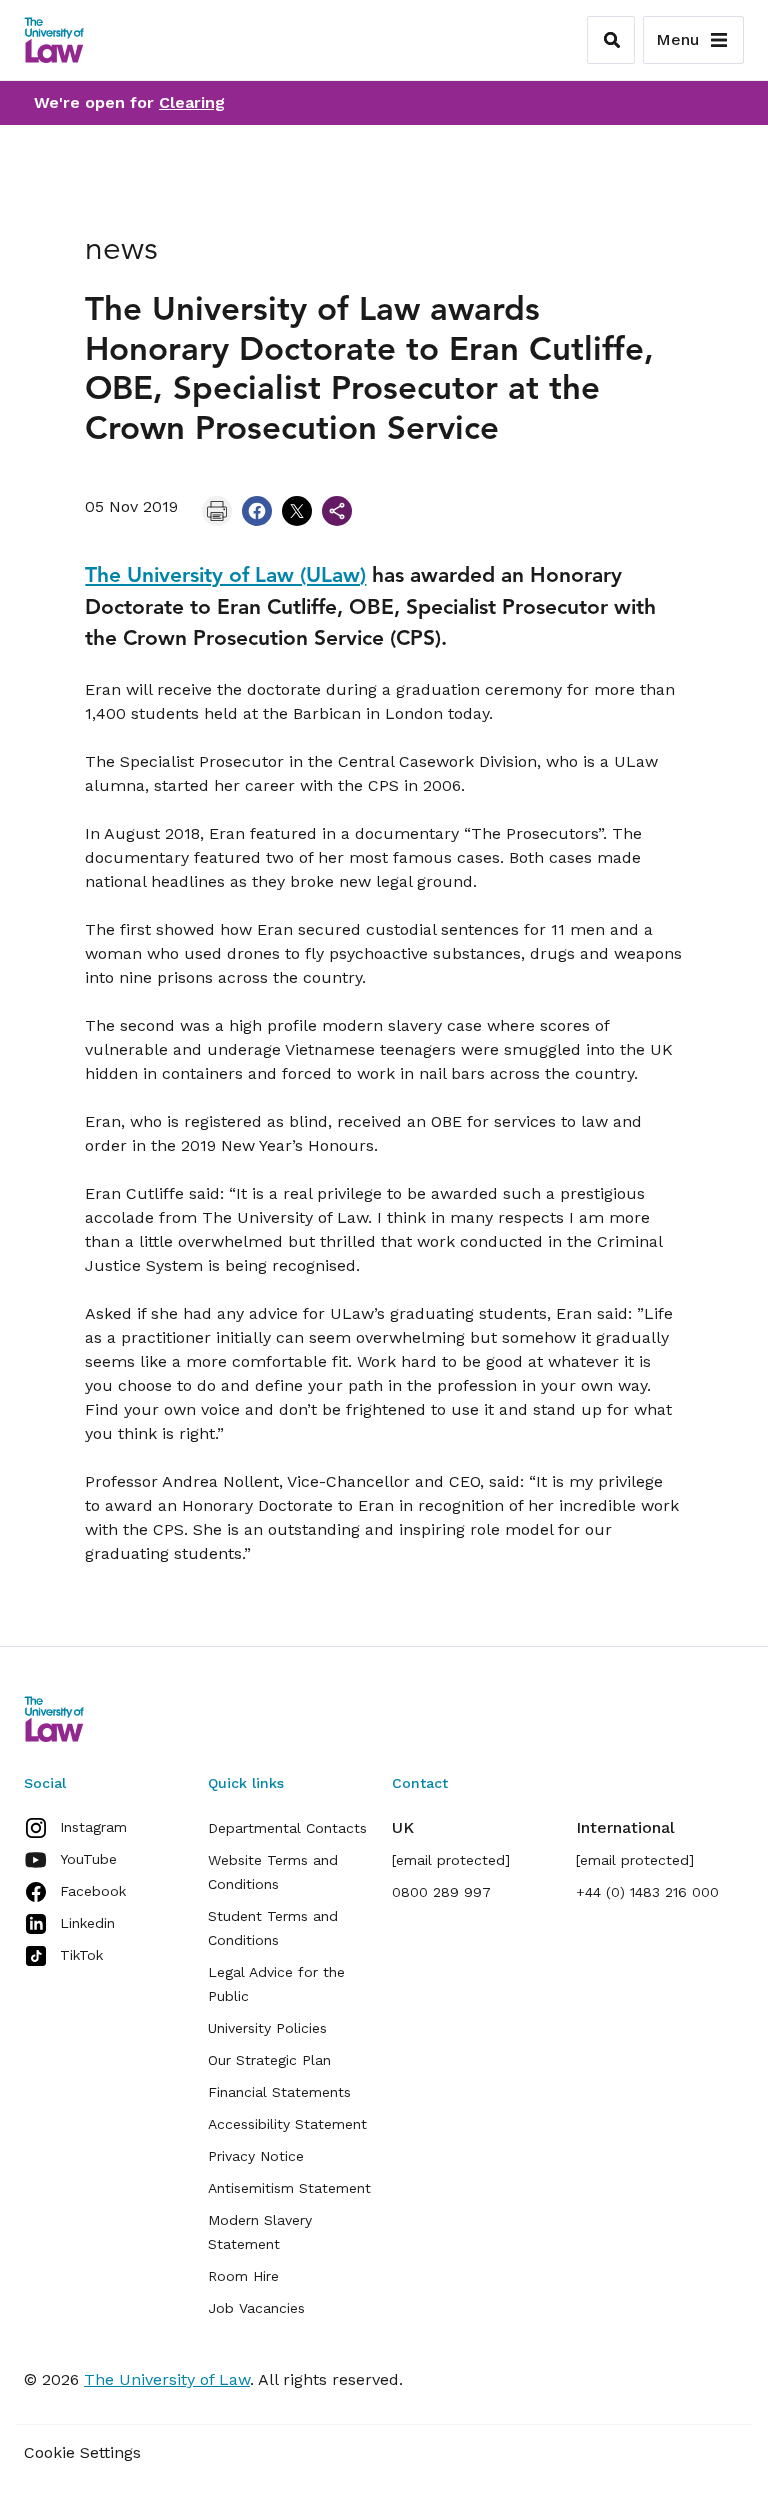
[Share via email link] (337, 511)
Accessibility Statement (287, 2124)
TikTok (81, 1955)
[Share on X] (297, 511)
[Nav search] (611, 40)
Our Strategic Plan (269, 2060)
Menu (677, 39)
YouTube (88, 1859)
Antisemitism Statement (289, 2188)
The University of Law (167, 2379)
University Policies (267, 2028)
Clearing (192, 102)
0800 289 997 (441, 1892)
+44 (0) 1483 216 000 (647, 1892)
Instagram (93, 1827)
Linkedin (87, 1923)
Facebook (93, 1891)
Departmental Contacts (287, 1828)
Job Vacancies (256, 2308)
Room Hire (243, 2276)
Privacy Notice (256, 2156)
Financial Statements (279, 2092)
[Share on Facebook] (257, 511)
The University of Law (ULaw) (225, 574)
